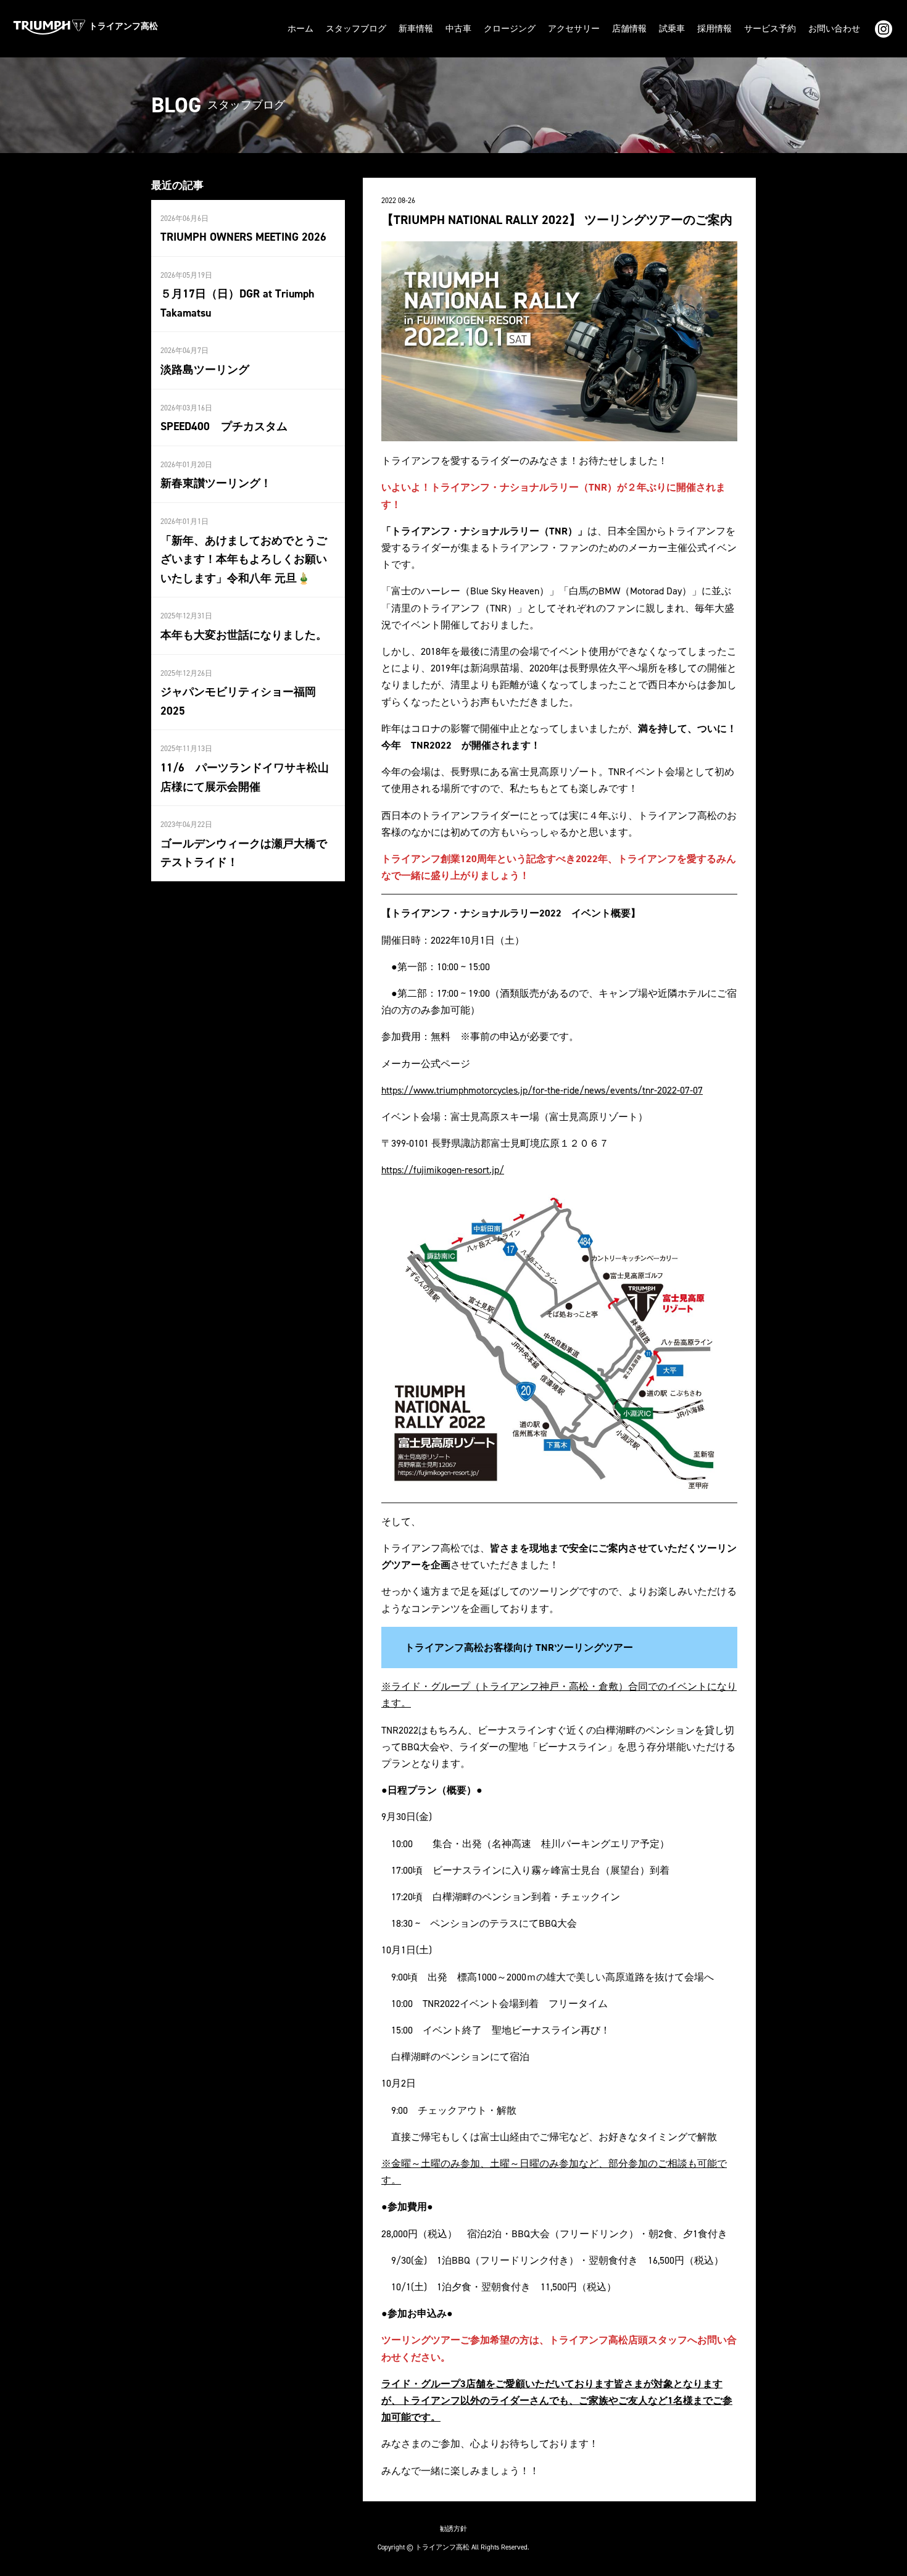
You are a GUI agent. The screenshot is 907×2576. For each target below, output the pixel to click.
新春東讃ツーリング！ (216, 483)
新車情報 (416, 29)
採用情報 (714, 29)
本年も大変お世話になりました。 (244, 635)
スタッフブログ (356, 29)
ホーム (300, 29)
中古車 (458, 29)
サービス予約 (770, 29)
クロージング (510, 29)
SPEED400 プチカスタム (224, 426)
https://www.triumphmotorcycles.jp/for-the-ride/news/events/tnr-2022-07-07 (542, 1090)
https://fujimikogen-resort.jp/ (443, 1170)
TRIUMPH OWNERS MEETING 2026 (243, 237)
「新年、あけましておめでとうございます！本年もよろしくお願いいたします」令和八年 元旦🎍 (244, 559)
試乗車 (672, 29)
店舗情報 (629, 29)
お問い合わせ (834, 29)
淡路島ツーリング (205, 370)
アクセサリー (574, 29)
